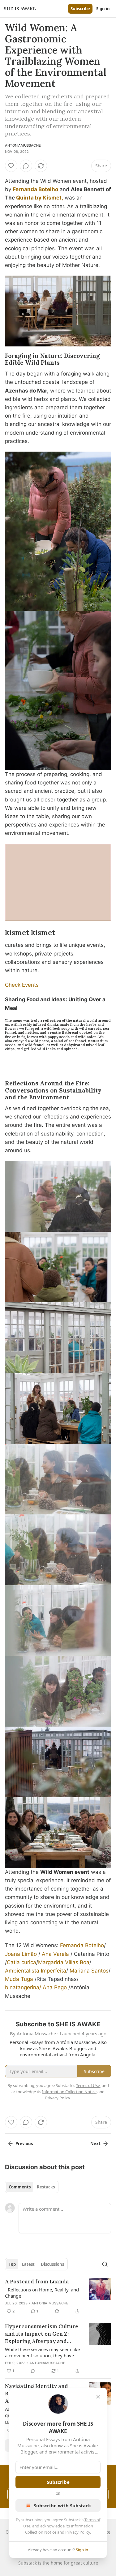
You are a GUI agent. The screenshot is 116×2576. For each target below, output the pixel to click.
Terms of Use (88, 2085)
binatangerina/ (23, 1987)
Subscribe (80, 9)
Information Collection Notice (69, 2092)
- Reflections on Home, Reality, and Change (42, 2293)
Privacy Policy (78, 2532)
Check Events (22, 985)
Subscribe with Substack (62, 2505)
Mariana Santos (89, 1971)
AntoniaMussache (23, 145)
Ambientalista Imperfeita (36, 1971)
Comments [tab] (20, 2187)
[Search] (105, 2264)
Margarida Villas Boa (64, 1962)
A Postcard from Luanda (37, 2282)
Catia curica (21, 1962)
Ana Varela (55, 1954)
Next (95, 2144)
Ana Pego (55, 1987)
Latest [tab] (28, 2264)
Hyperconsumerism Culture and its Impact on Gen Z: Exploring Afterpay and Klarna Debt (42, 2334)
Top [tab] (12, 2264)
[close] (98, 2397)
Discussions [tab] (52, 2264)
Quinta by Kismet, (40, 198)
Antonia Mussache (50, 2303)
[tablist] (32, 2187)
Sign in (103, 9)
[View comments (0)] (26, 166)
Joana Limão (21, 1954)
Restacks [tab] (46, 2187)
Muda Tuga (19, 1979)
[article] (58, 2296)
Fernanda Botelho (35, 189)
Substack (28, 2563)
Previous (24, 2144)
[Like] (11, 166)
